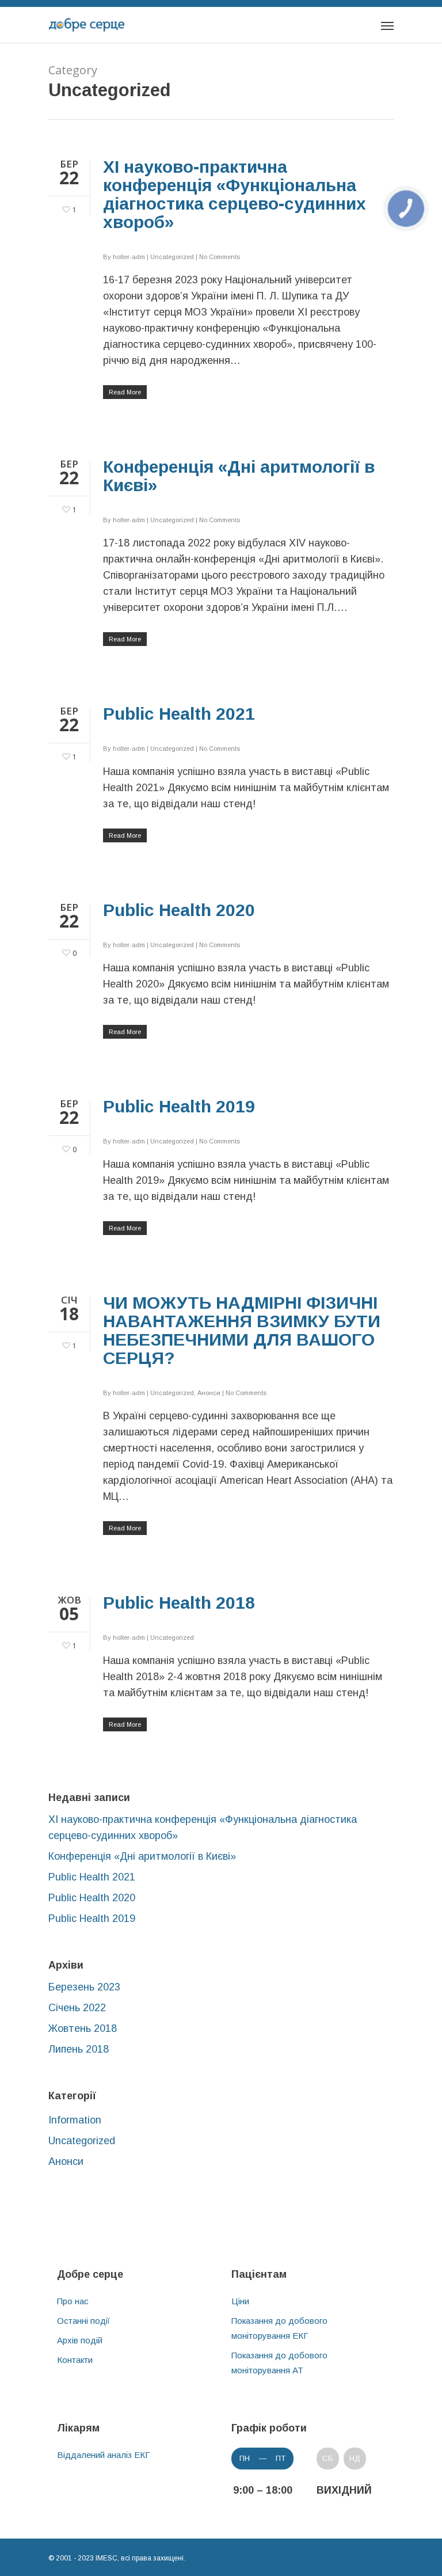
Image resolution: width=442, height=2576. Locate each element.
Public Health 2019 (179, 1106)
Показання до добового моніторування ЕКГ (279, 2328)
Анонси (209, 1393)
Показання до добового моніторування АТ (279, 2363)
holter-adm (129, 257)
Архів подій (80, 2340)
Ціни (240, 2301)
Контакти (75, 2360)
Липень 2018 (79, 2049)
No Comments (220, 257)
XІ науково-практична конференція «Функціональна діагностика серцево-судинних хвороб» (235, 194)
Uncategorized (172, 257)
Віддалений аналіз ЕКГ (104, 2455)
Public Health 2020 (179, 910)
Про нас (73, 2301)
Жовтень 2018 (83, 2028)
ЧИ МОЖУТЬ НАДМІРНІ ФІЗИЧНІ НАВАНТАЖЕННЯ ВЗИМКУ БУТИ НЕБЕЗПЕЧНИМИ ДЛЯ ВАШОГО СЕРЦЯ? (242, 1330)
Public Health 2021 (179, 714)
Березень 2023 (84, 1987)
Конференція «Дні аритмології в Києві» (239, 476)
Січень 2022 (77, 2008)
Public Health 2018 (179, 1603)
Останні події (83, 2321)
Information (75, 2120)
